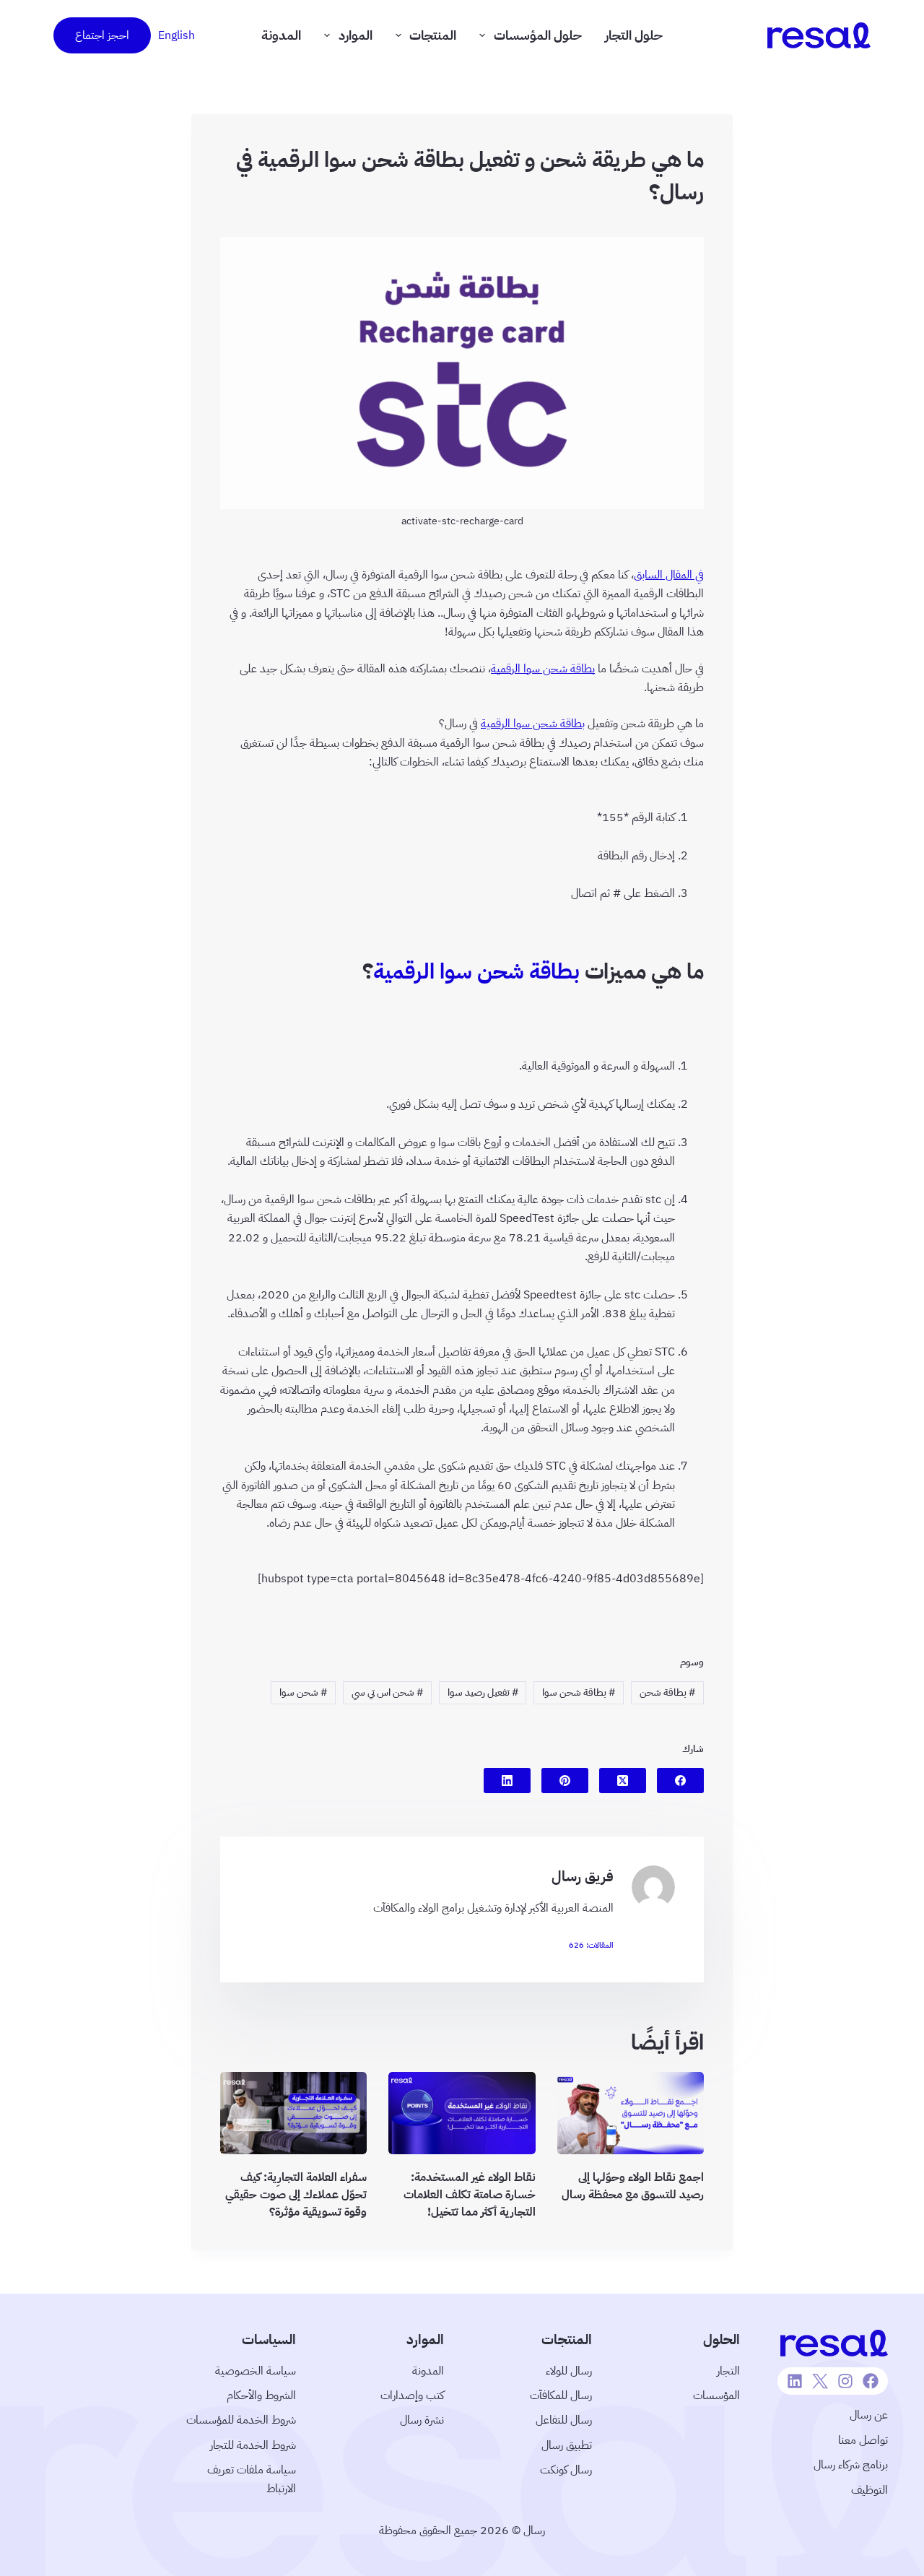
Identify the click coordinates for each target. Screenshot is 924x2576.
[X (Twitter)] (623, 1781)
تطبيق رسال (567, 2445)
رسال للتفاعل (564, 2420)
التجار (728, 2371)
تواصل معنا (863, 2440)
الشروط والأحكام (261, 2395)
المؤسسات (716, 2395)
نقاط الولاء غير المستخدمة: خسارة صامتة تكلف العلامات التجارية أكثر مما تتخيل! (470, 2195)
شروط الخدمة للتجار (253, 2445)
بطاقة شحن (667, 1692)
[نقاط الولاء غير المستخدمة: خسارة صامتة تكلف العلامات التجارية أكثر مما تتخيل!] (462, 2113)
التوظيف (869, 2490)
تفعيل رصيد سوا (483, 1692)
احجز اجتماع (102, 35)
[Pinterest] (565, 1781)
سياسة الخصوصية (256, 2371)
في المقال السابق (669, 575)
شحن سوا (303, 1692)
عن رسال (869, 2415)
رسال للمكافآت (561, 2395)
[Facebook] (680, 1781)
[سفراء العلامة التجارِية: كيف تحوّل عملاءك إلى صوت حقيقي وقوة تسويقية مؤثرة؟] (293, 2113)
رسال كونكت (566, 2470)
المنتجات (433, 35)
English (176, 35)
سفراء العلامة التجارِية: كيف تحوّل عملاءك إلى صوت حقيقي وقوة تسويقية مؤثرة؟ (296, 2195)
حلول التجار (634, 35)
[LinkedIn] (507, 1781)
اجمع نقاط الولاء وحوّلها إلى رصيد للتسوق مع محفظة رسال (633, 2187)
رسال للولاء (569, 2371)
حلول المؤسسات (538, 35)
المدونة (281, 35)
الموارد (356, 35)
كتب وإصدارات (412, 2395)
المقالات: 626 (591, 1945)
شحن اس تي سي (387, 1692)
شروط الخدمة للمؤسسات (241, 2420)
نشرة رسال (422, 2420)
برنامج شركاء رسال (851, 2465)
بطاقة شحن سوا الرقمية (543, 669)
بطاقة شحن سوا (579, 1692)
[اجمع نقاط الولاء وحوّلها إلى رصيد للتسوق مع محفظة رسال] (631, 2113)
